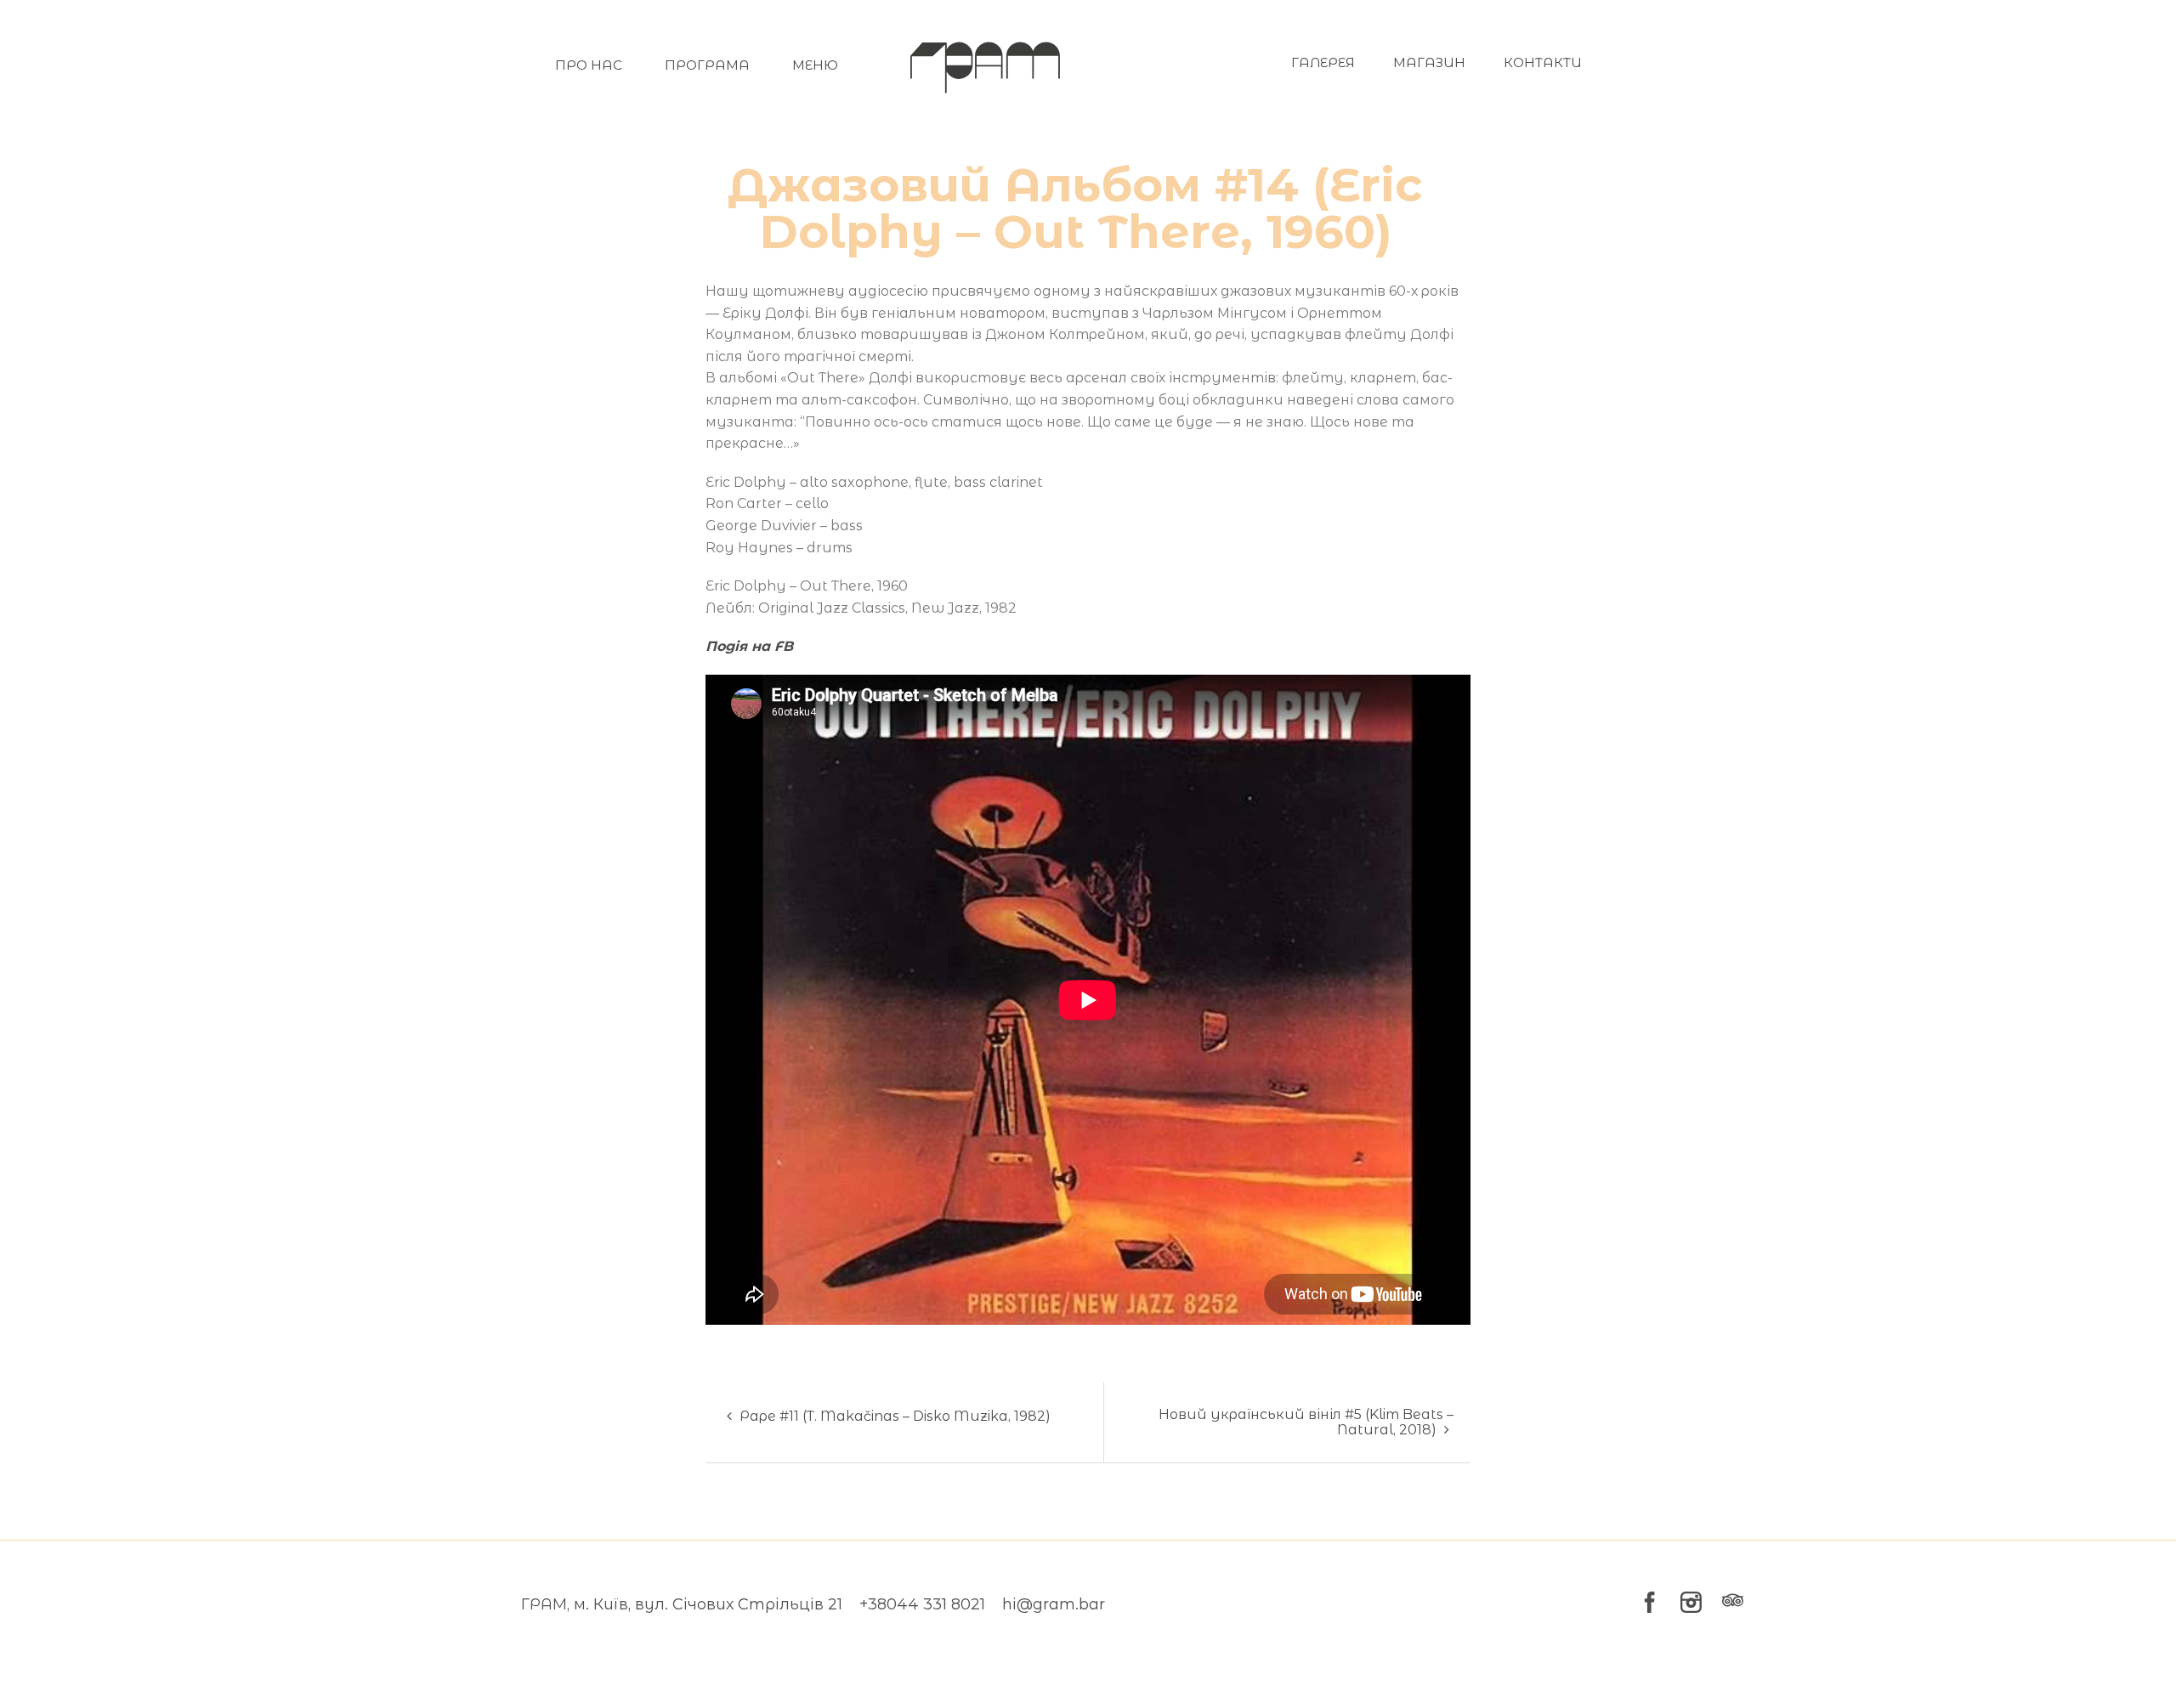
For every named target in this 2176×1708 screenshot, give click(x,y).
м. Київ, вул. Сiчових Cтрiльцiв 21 (708, 1604)
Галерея (1323, 62)
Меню (815, 65)
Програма (707, 65)
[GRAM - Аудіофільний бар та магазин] (985, 64)
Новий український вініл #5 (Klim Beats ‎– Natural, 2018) (1306, 1422)
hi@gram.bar (1054, 1604)
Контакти (1543, 62)
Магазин (1429, 62)
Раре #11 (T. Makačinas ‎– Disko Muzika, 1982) (893, 1416)
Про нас (589, 65)
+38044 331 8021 (922, 1604)
